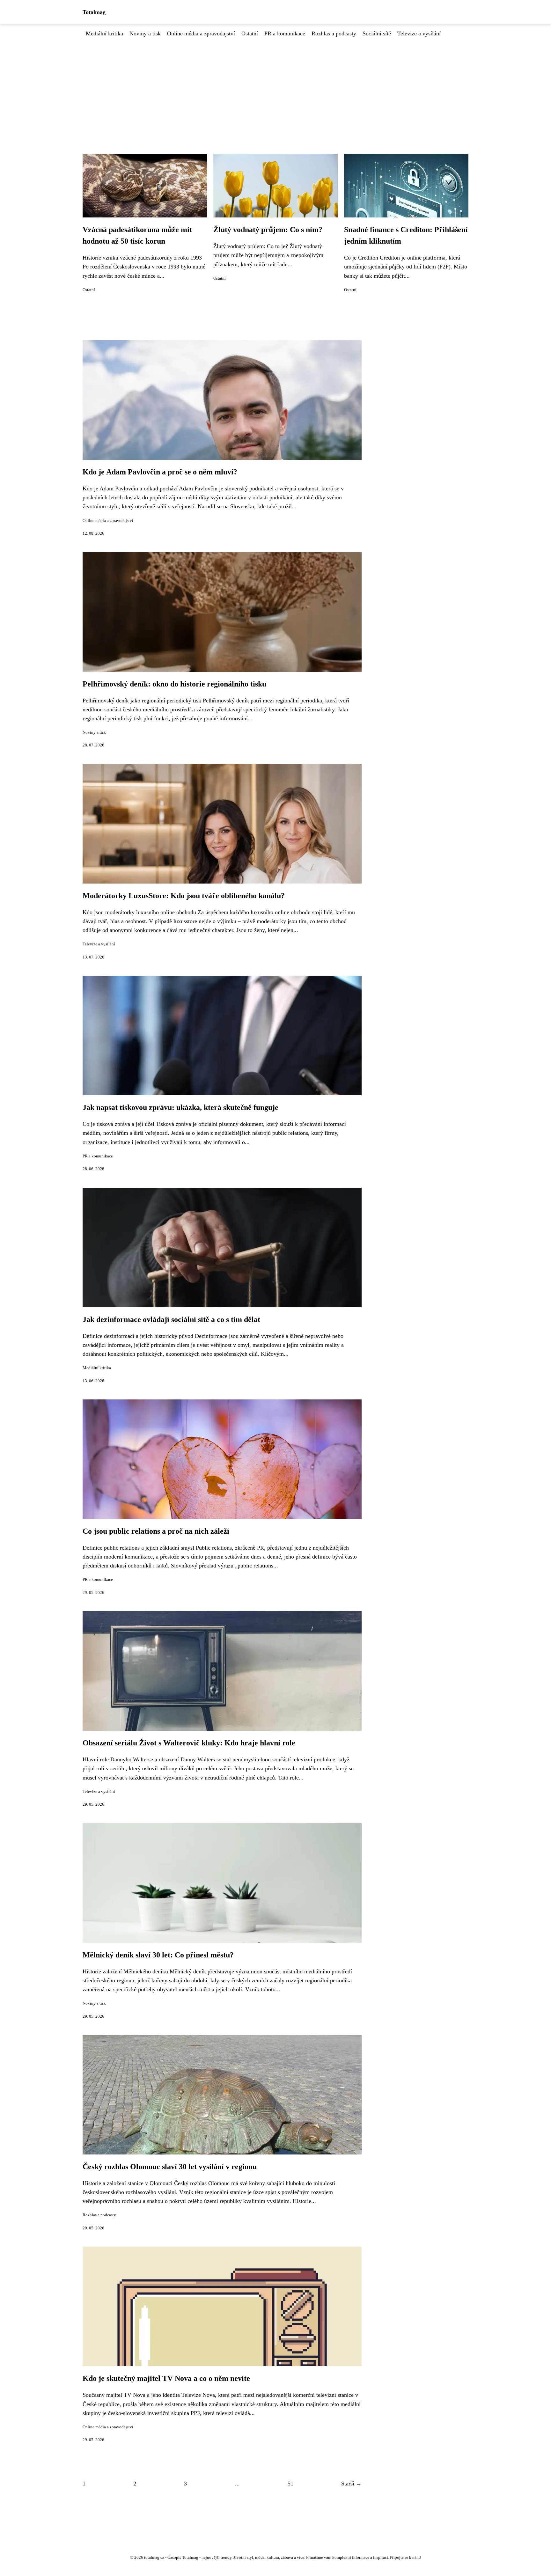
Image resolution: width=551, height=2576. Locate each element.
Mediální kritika (104, 33)
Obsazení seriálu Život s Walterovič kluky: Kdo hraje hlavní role (189, 1743)
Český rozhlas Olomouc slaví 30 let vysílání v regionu (170, 2167)
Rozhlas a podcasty (334, 33)
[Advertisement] (275, 86)
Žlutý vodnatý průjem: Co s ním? (268, 230)
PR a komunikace (285, 33)
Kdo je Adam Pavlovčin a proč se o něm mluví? (160, 472)
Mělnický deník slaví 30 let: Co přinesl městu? (158, 1955)
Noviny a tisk (145, 33)
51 (290, 2484)
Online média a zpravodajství (201, 33)
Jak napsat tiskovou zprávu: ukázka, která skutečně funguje (180, 1107)
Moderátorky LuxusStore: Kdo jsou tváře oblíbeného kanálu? (184, 896)
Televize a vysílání (419, 33)
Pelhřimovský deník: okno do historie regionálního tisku (174, 684)
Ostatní (250, 33)
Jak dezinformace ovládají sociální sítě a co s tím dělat (171, 1319)
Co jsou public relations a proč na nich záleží (156, 1531)
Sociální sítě (377, 33)
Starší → (351, 2484)
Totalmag (94, 12)
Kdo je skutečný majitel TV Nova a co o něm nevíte (166, 2378)
